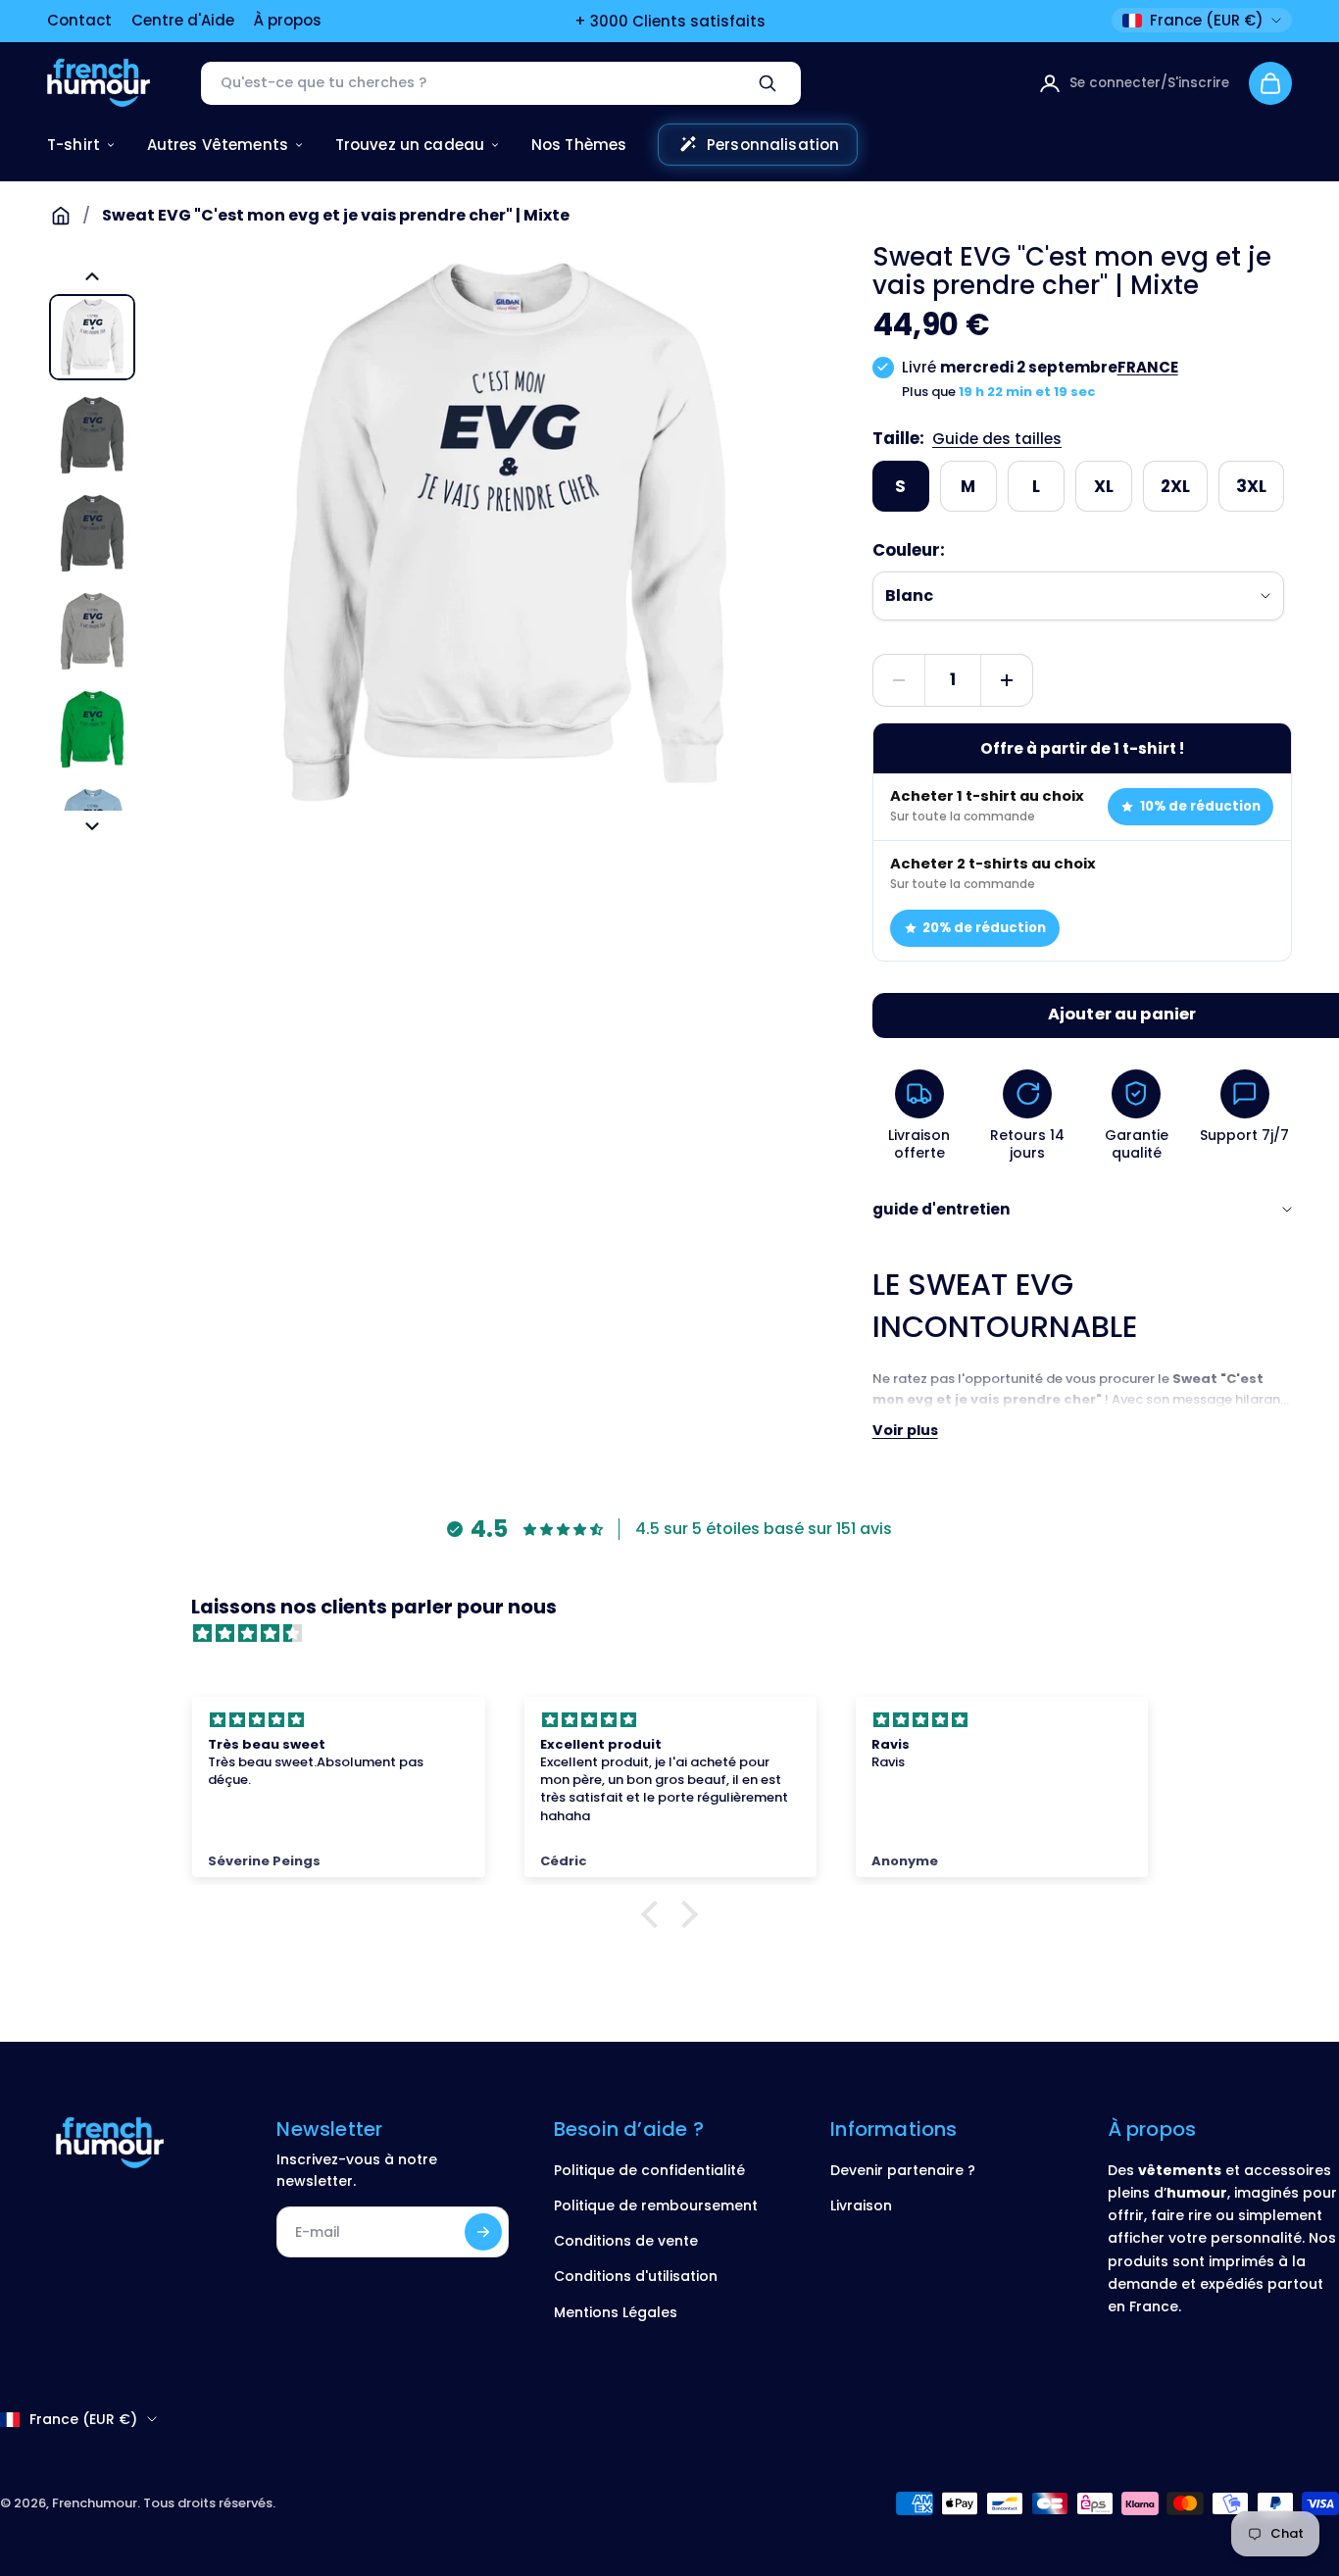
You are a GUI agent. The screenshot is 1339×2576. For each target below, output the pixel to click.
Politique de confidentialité (649, 2170)
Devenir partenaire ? (903, 2170)
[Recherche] (768, 83)
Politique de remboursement (656, 2205)
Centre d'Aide (183, 20)
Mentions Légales (616, 2312)
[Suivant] (92, 826)
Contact (79, 20)
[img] (679, 1634)
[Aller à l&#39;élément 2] (92, 435)
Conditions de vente (626, 2241)
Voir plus (905, 1430)
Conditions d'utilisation (636, 2276)
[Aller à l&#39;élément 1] (92, 337)
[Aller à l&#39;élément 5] (92, 729)
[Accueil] (61, 216)
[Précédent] (92, 276)
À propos (288, 20)
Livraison (861, 2205)
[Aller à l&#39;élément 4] (92, 631)
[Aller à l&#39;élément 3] (92, 533)
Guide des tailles (997, 439)
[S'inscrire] (483, 2232)
